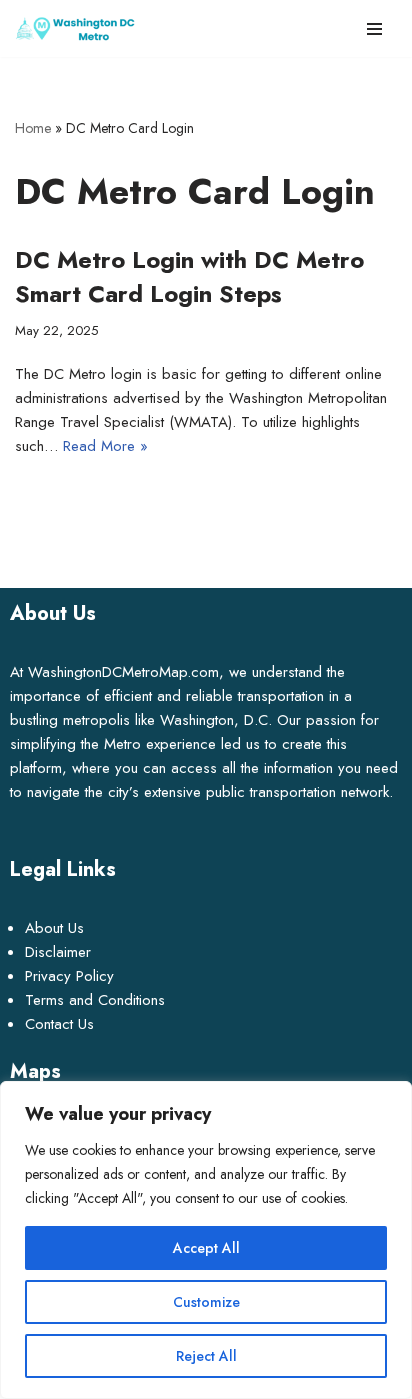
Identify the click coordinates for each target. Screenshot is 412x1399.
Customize (206, 1302)
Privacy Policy (69, 976)
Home (33, 128)
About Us (54, 928)
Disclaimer (58, 952)
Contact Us (59, 1024)
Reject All (206, 1356)
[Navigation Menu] (374, 29)
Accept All (206, 1248)
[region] (206, 1240)
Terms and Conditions (95, 1000)
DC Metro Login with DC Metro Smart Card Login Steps (189, 276)
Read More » (105, 446)
